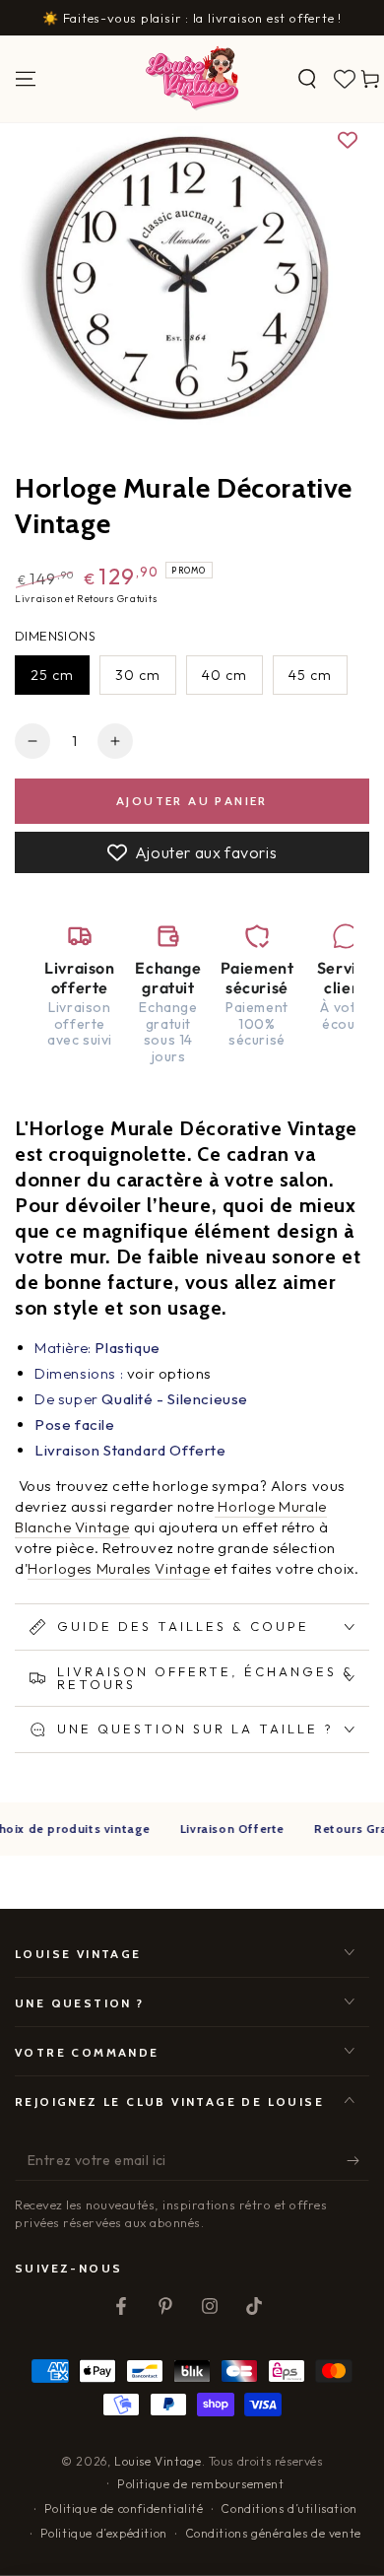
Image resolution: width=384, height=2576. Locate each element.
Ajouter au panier (192, 801)
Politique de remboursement (201, 2484)
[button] (307, 79)
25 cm (52, 675)
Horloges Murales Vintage (119, 1568)
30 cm (138, 675)
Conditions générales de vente (273, 2533)
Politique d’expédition (104, 2533)
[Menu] (26, 79)
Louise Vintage (158, 2461)
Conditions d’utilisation (288, 2508)
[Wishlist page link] (345, 79)
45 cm (310, 675)
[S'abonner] (358, 2161)
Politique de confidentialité (124, 2508)
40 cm (224, 675)
